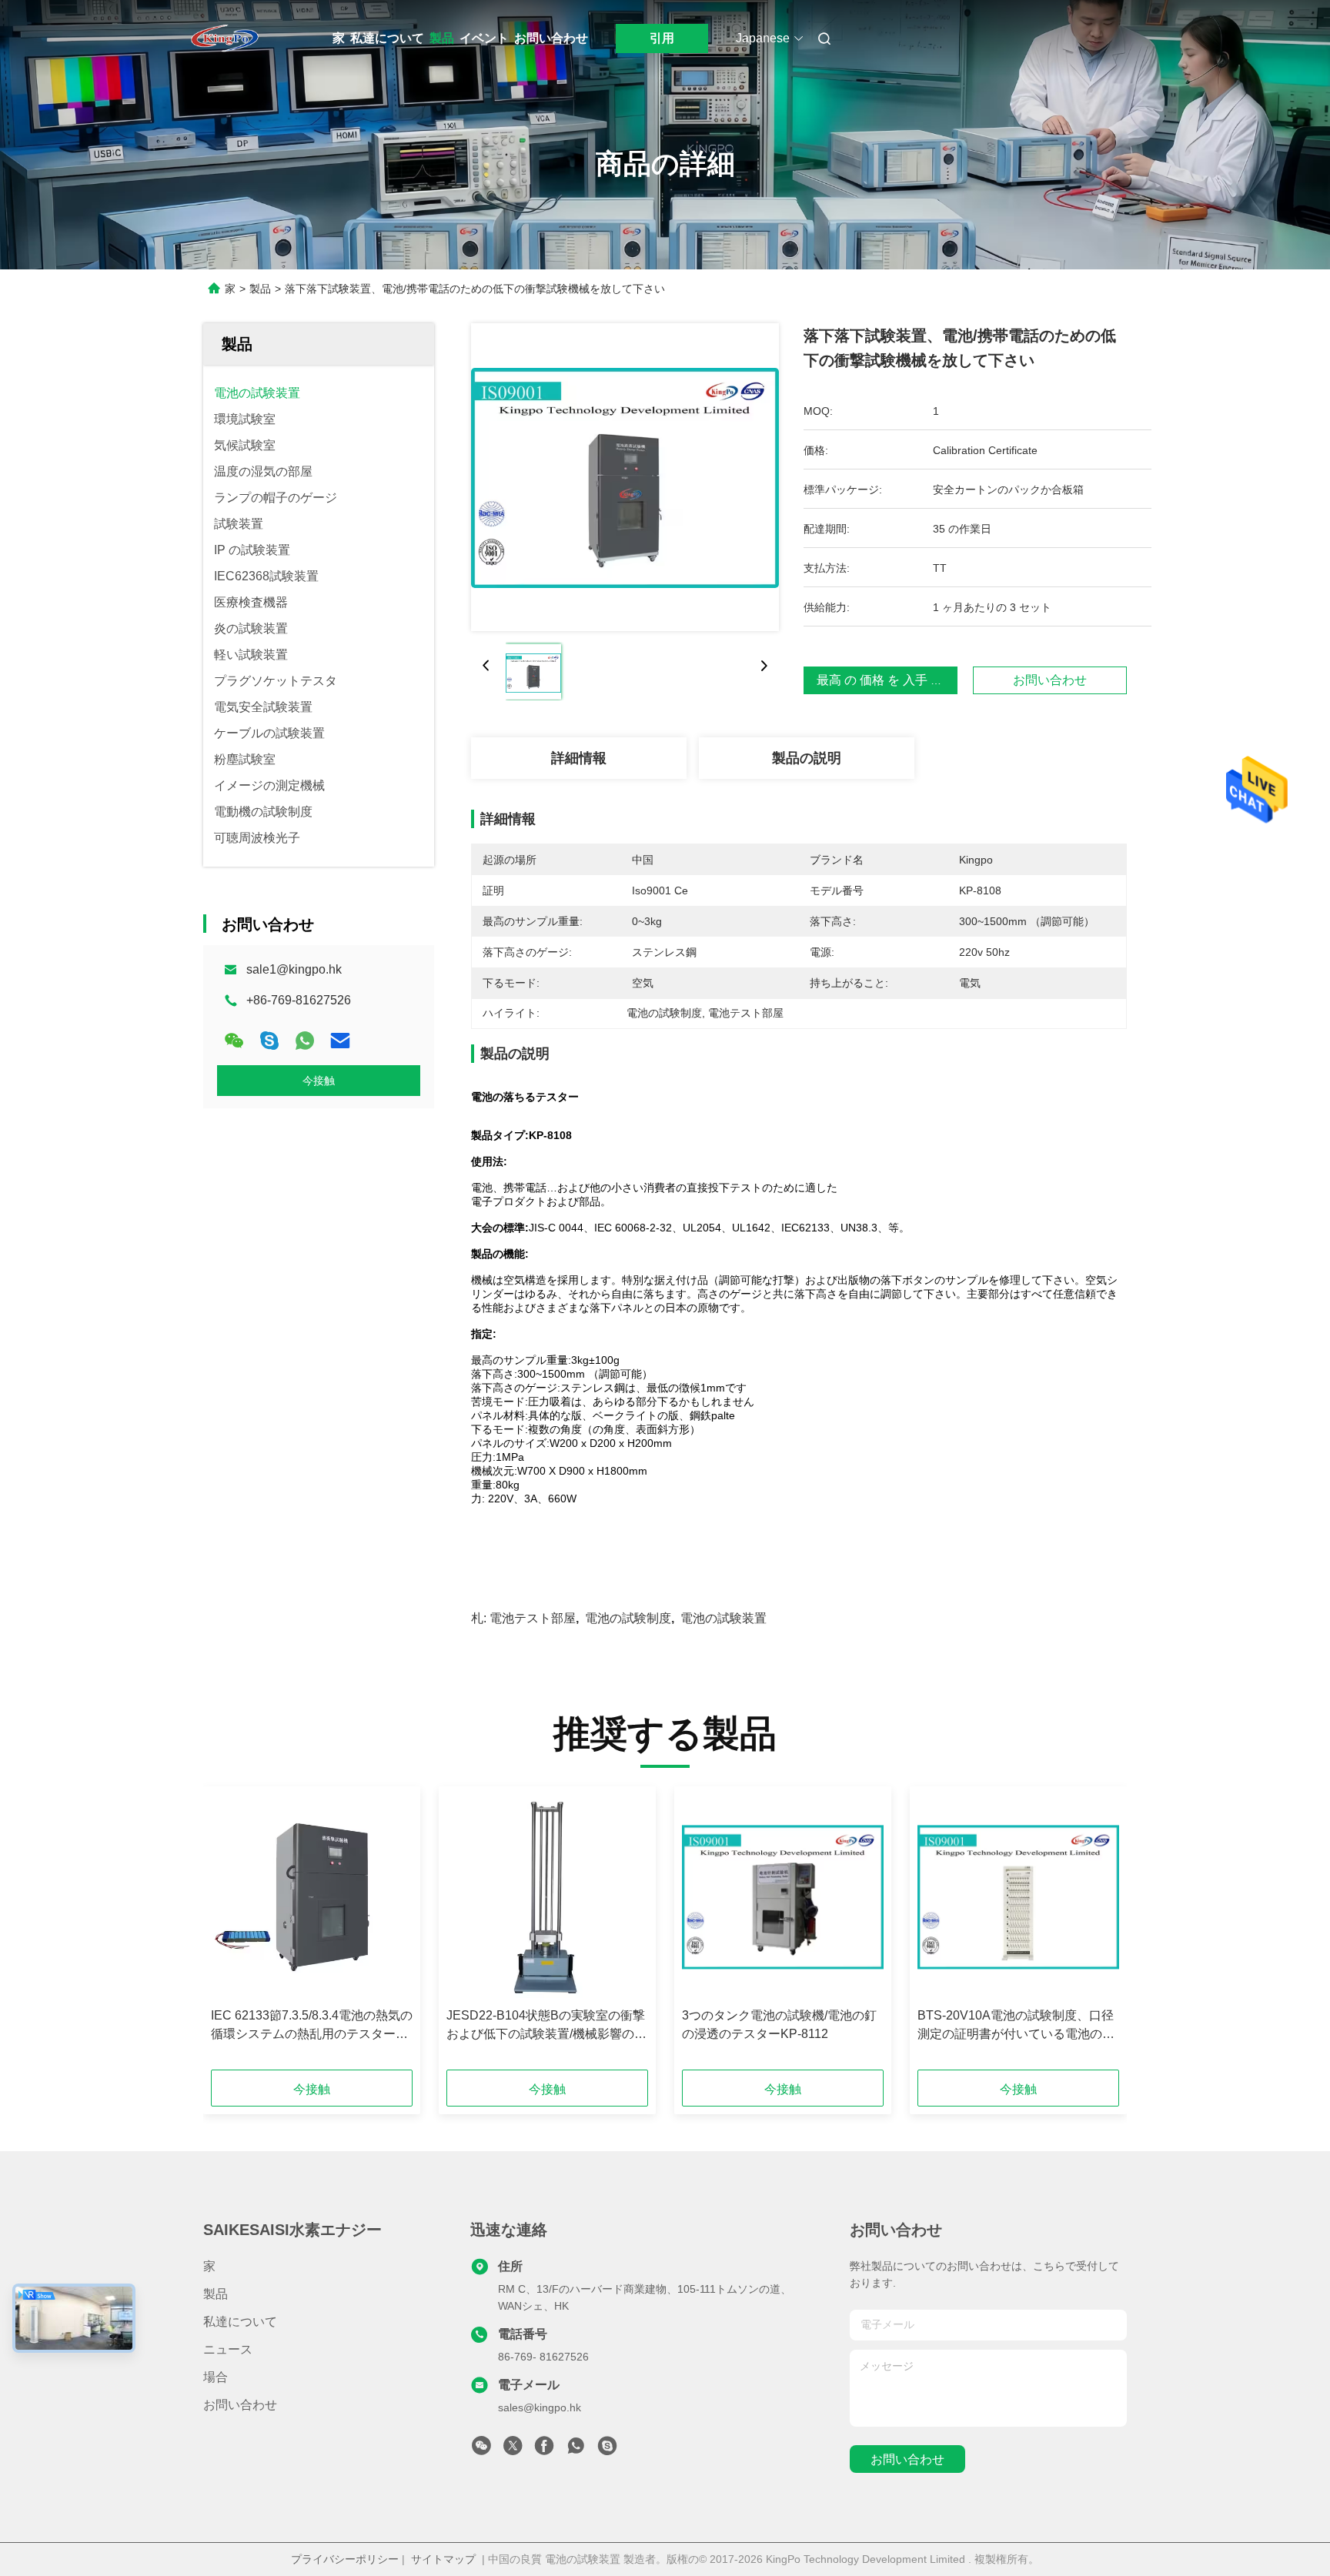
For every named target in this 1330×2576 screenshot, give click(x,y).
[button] (231, 1933)
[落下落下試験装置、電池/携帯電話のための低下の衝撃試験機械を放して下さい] (625, 477)
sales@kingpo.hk (540, 2407)
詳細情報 (579, 758)
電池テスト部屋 (533, 1618)
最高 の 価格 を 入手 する (886, 680)
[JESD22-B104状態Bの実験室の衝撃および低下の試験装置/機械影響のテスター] (547, 1897)
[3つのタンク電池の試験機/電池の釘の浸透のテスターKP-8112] (783, 1897)
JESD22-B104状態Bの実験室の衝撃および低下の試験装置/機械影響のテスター (546, 2026)
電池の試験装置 (723, 1618)
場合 (216, 2377)
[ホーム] (225, 38)
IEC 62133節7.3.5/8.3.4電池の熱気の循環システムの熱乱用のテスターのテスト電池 (312, 2026)
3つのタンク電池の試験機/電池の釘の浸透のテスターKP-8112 (779, 2025)
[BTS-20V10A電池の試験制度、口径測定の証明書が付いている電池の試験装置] (1018, 1897)
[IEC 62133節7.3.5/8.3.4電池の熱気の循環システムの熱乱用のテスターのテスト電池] (312, 1897)
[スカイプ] (269, 1041)
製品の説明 (807, 758)
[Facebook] (544, 2450)
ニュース (228, 2349)
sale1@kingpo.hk (294, 969)
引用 (662, 38)
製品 (442, 38)
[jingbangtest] (607, 2450)
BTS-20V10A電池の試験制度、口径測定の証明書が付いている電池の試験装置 (1016, 2026)
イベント (484, 38)
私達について (387, 38)
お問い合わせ (551, 38)
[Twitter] (513, 2450)
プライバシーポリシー (345, 2559)
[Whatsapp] (305, 1041)
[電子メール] (340, 1041)
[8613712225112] (576, 2450)
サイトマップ (443, 2559)
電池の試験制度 (628, 1618)
